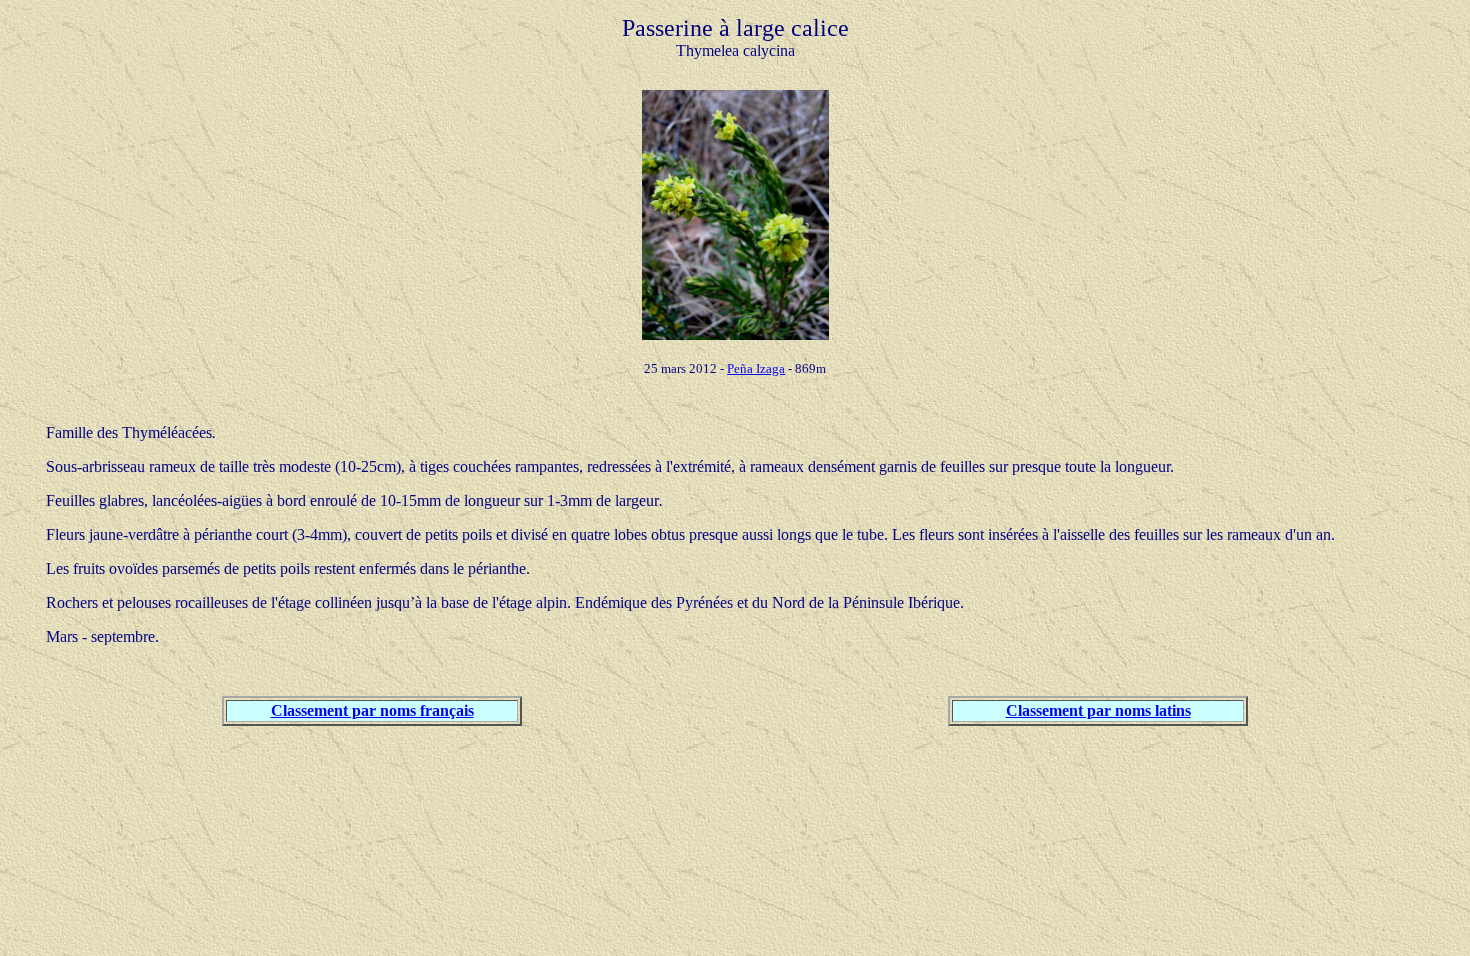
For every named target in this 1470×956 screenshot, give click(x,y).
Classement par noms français (372, 710)
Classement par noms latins (1098, 710)
